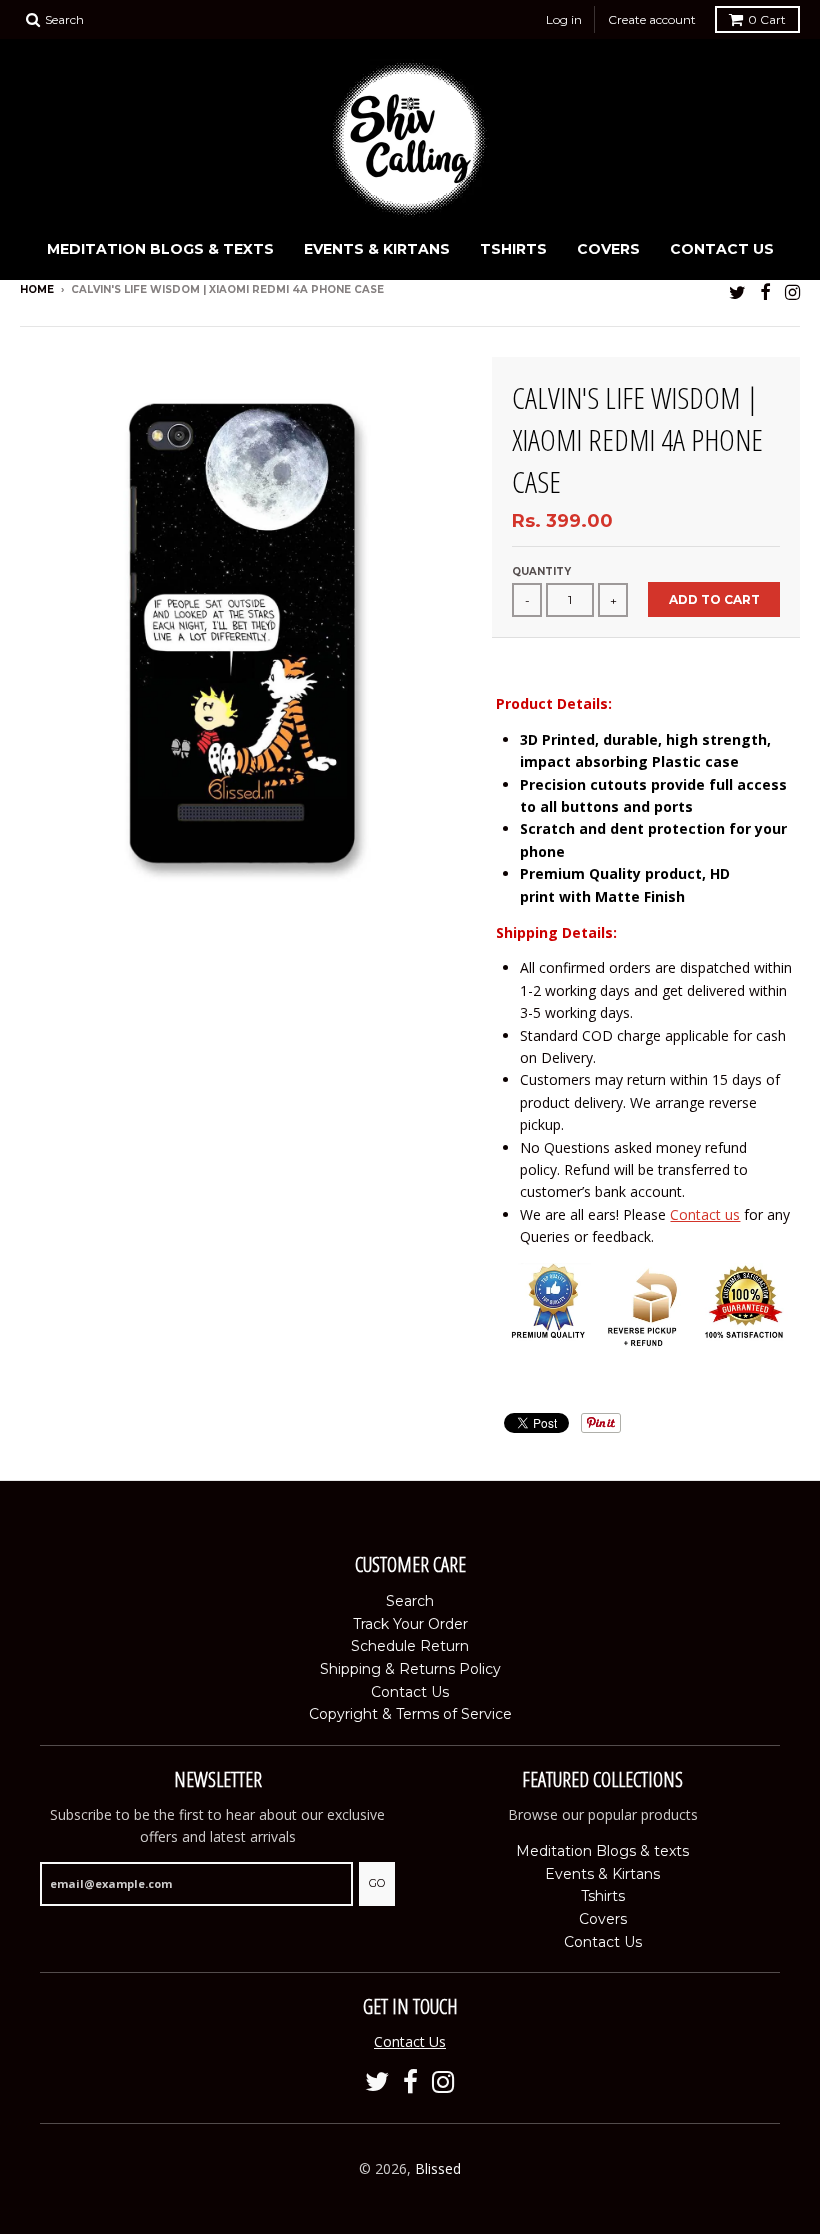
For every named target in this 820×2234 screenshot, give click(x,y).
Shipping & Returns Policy (410, 1669)
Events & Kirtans (377, 249)
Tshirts (513, 249)
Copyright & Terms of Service (410, 1714)
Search (410, 1601)
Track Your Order (410, 1624)
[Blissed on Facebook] (765, 291)
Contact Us (722, 249)
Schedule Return (410, 1646)
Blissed (438, 2168)
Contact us (705, 1214)
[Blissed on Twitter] (737, 291)
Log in (564, 19)
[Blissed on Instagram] (792, 291)
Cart (767, 19)
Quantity (541, 571)
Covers (608, 249)
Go (377, 1883)
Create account (652, 19)
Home (37, 289)
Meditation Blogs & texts (160, 249)
